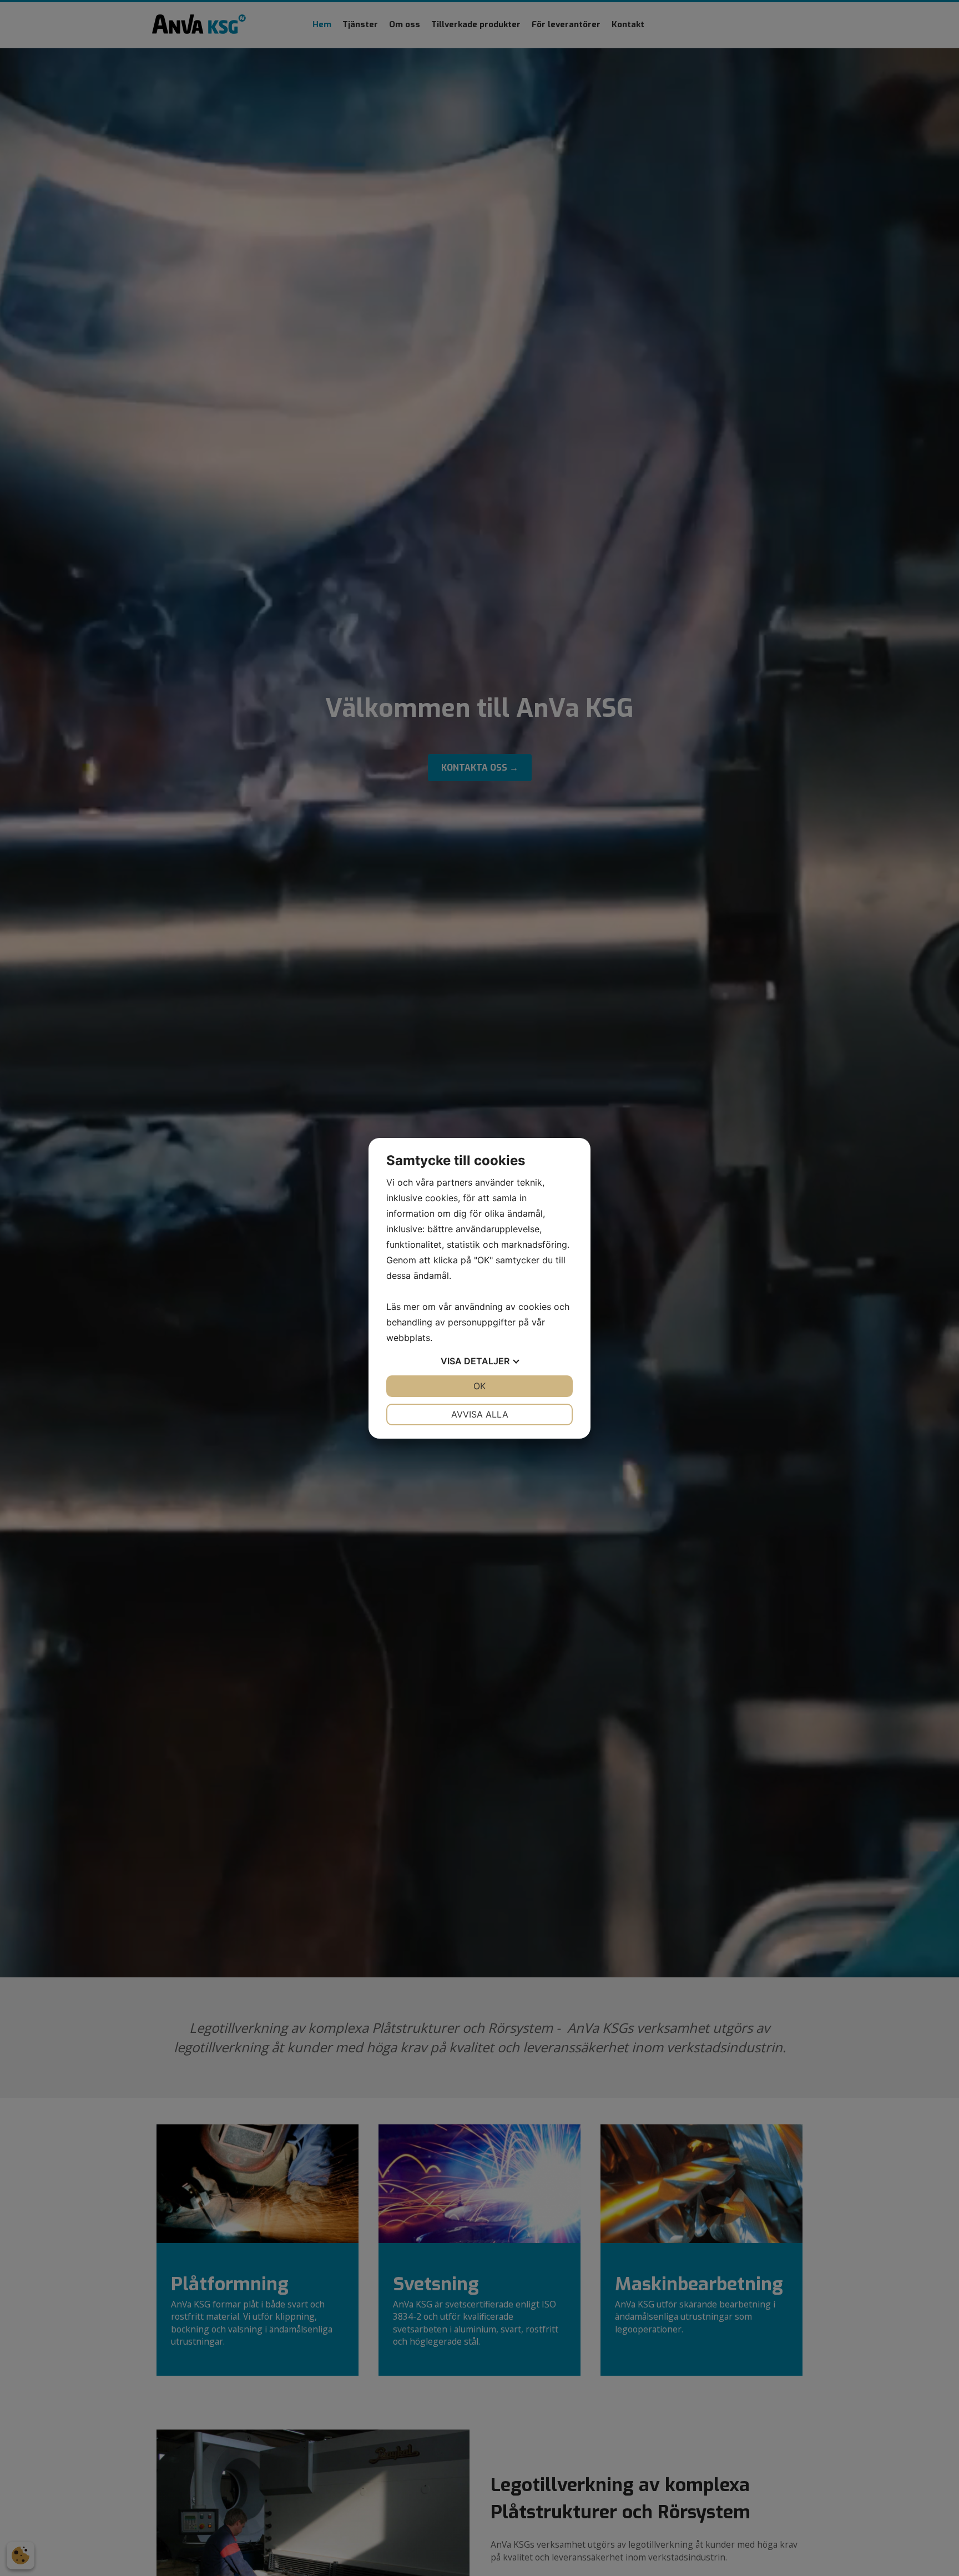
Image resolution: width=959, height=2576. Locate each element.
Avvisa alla (480, 1414)
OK (479, 1386)
